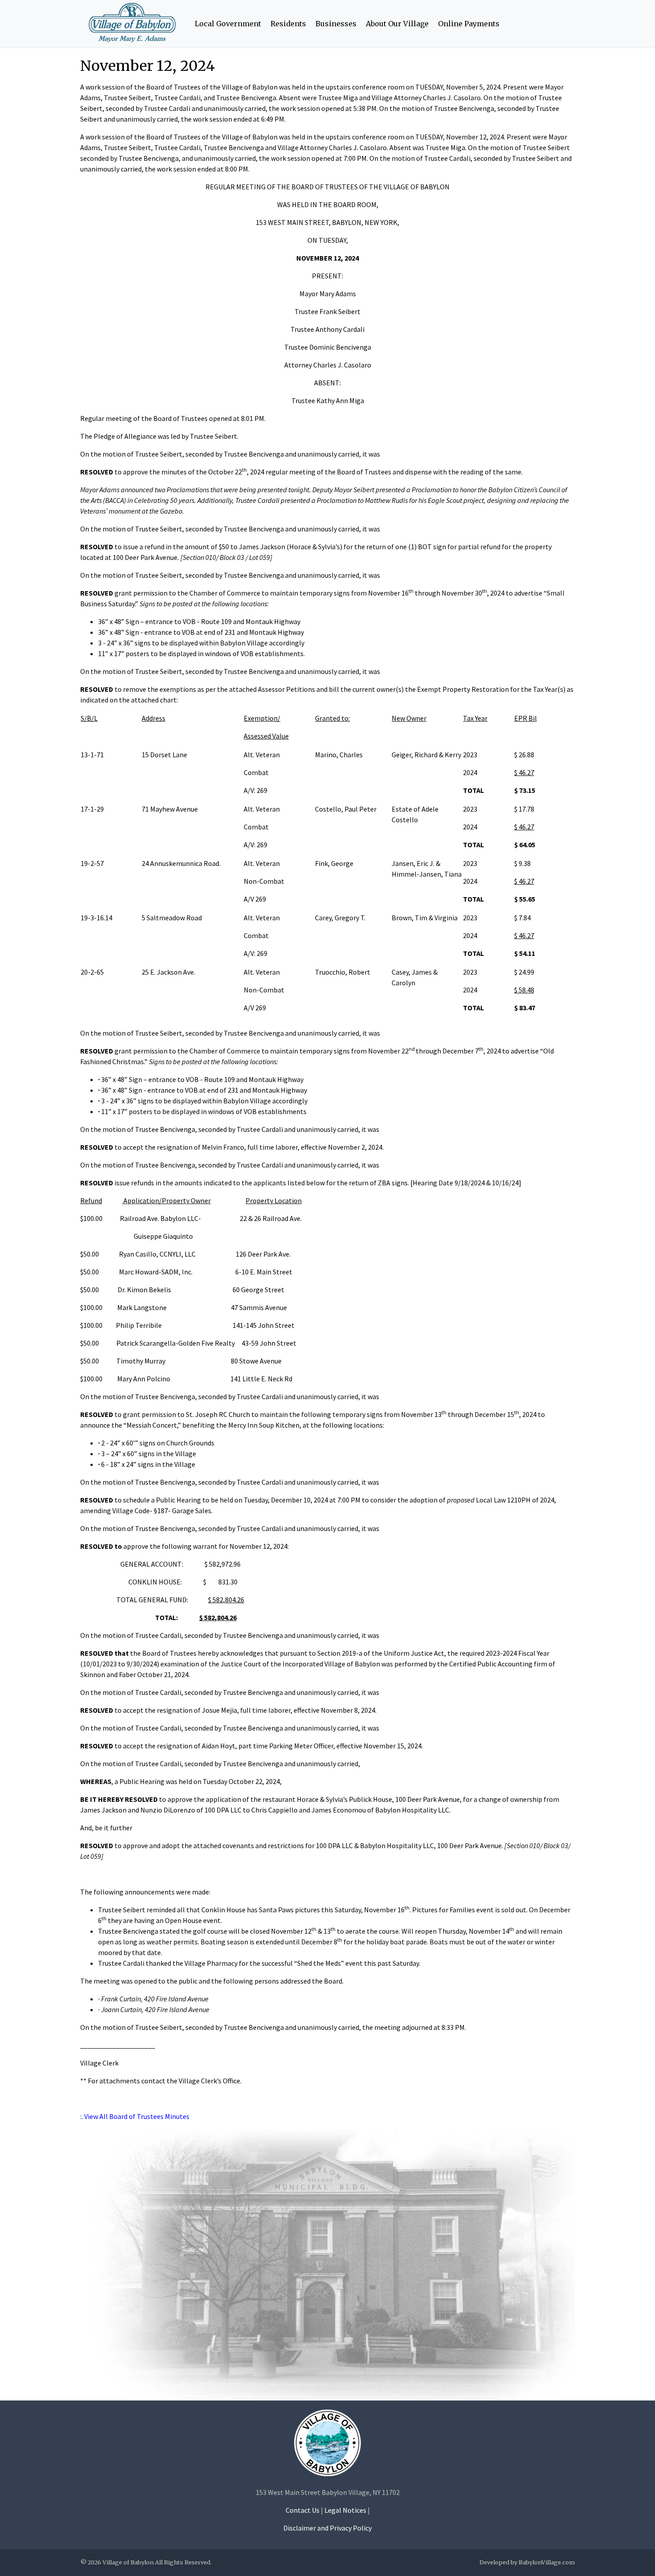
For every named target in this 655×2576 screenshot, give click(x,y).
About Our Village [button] (397, 24)
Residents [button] (288, 24)
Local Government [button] (228, 24)
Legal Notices (345, 2510)
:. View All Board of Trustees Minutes (135, 2116)
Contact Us (303, 2510)
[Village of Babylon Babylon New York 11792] (327, 2442)
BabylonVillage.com (547, 2562)
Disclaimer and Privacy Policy (327, 2528)
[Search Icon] (569, 24)
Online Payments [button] (469, 24)
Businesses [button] (336, 24)
